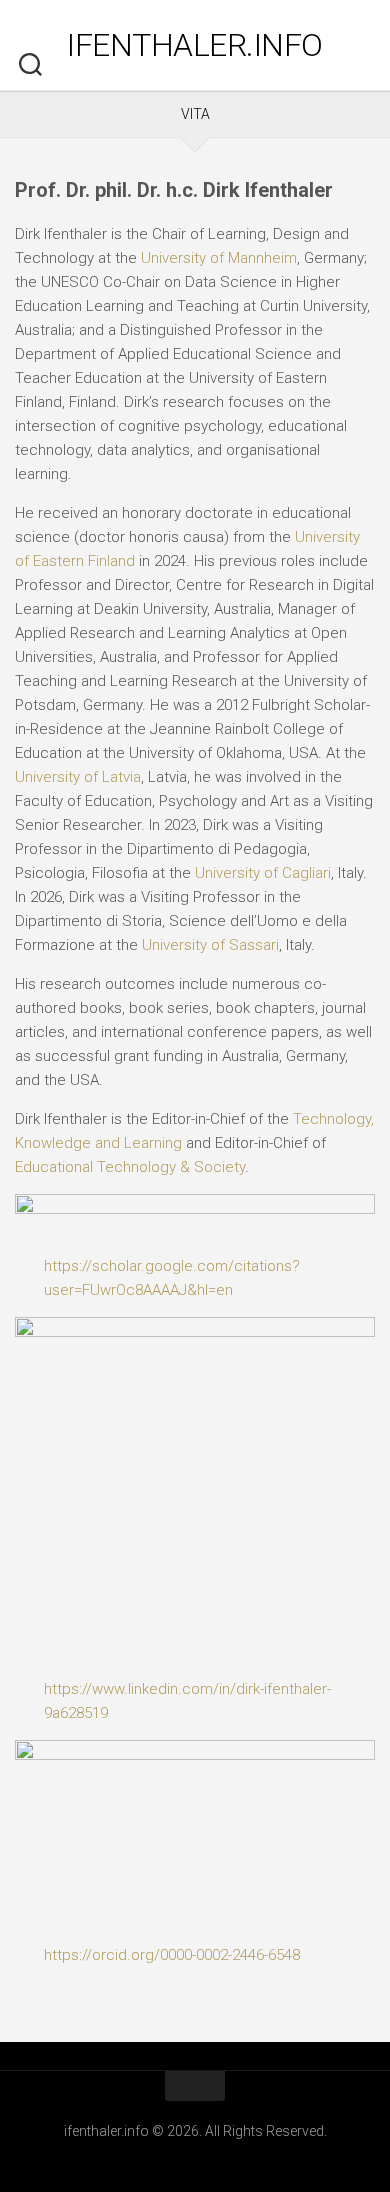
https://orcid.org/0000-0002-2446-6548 (172, 1955)
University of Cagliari (263, 873)
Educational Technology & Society (130, 1167)
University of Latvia (78, 777)
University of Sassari (210, 945)
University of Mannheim (219, 258)
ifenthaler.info (195, 45)
